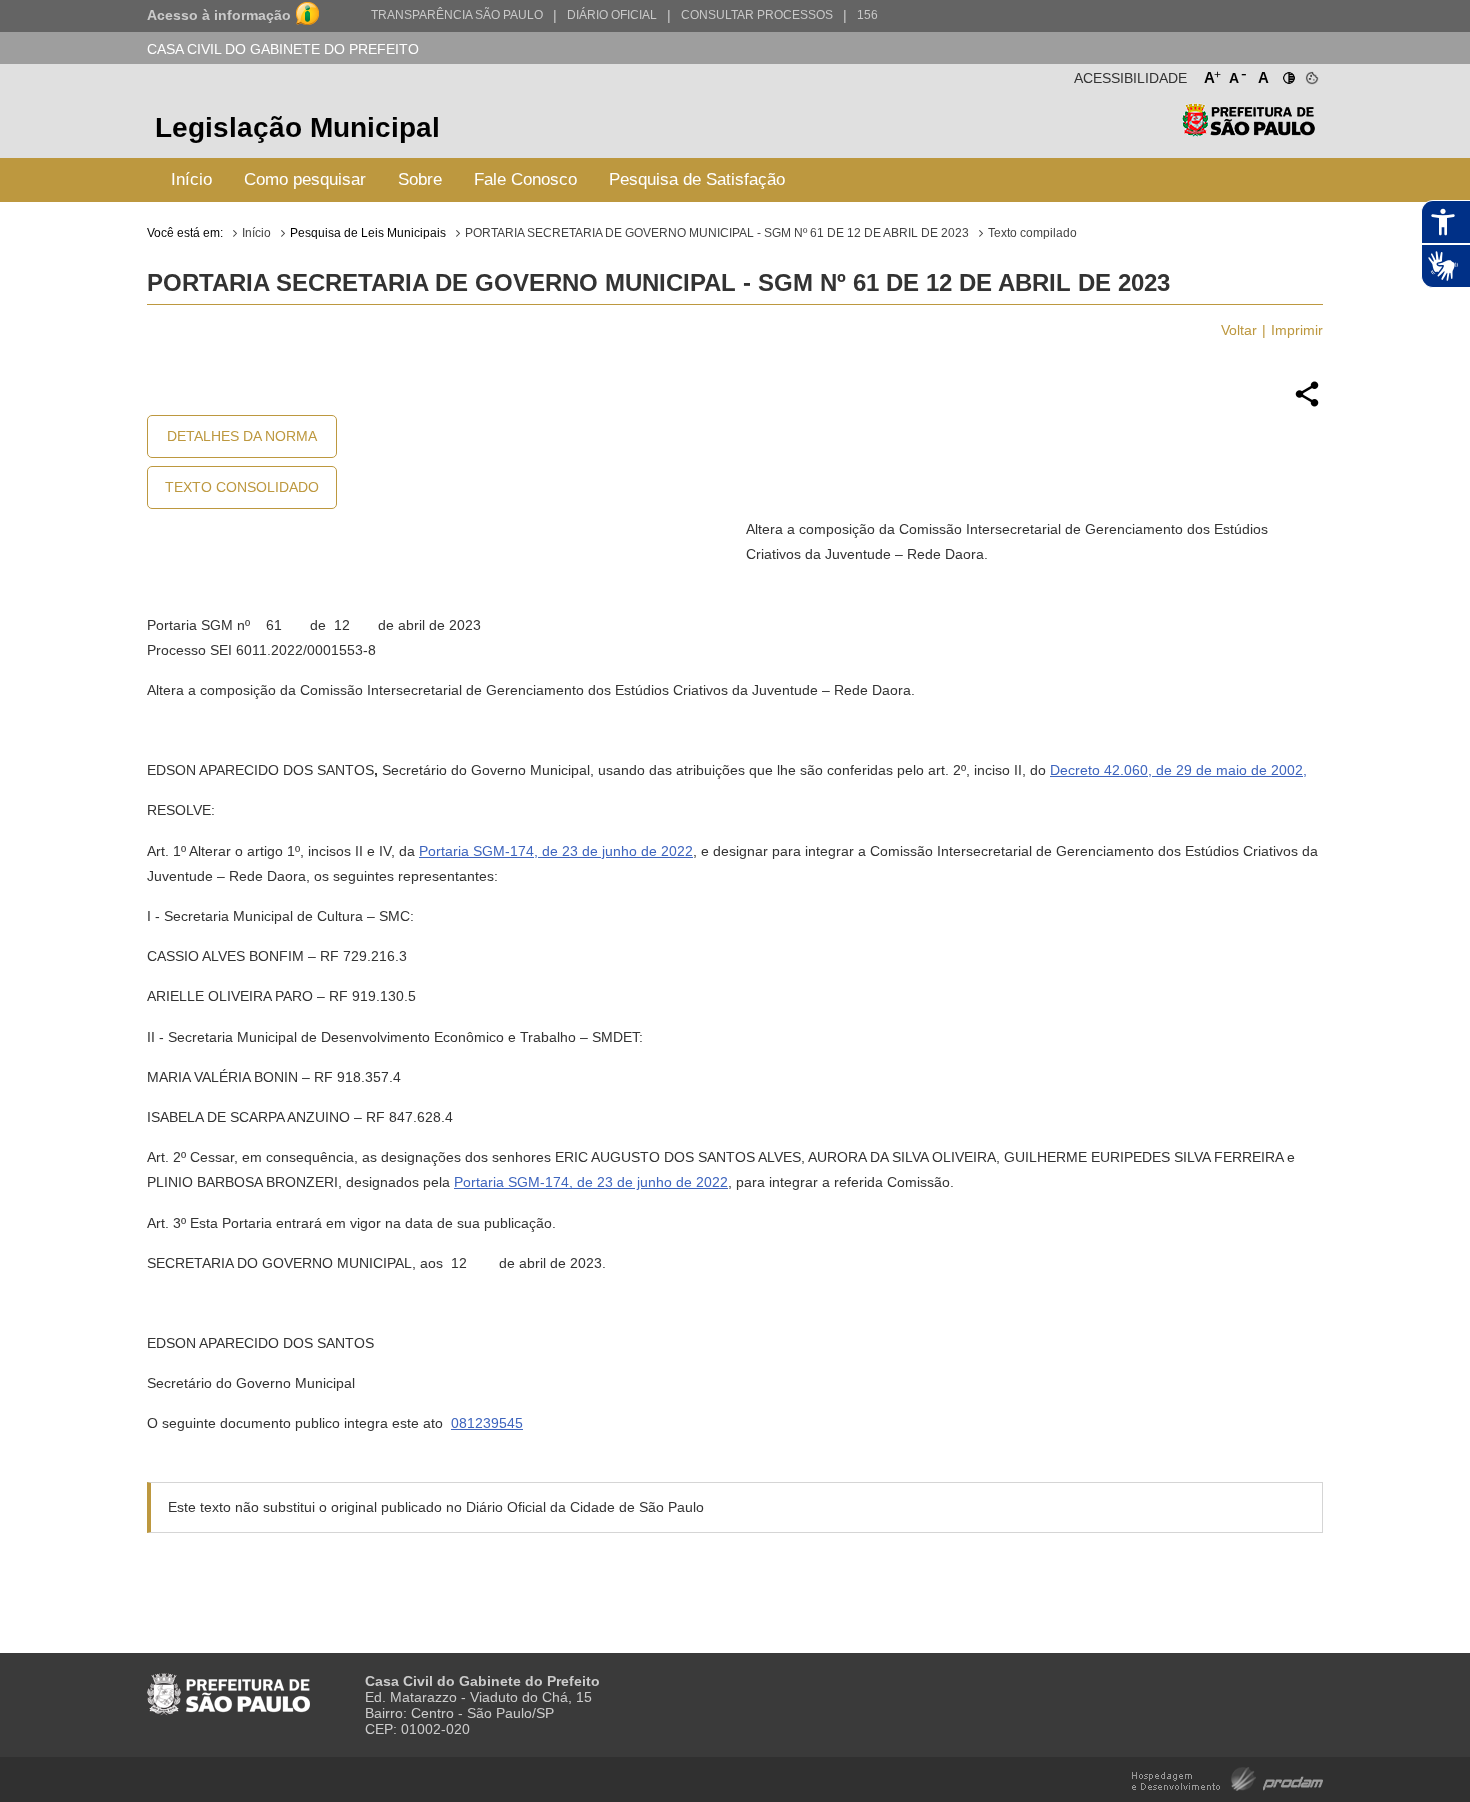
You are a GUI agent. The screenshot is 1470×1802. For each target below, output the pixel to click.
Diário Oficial (612, 15)
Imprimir (1297, 330)
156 (867, 15)
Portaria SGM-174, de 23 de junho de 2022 (556, 851)
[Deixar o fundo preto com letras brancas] (1287, 74)
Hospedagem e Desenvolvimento (1227, 1777)
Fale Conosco (525, 179)
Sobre (420, 179)
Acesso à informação (219, 15)
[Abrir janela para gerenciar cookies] (1310, 74)
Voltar (1239, 330)
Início (191, 179)
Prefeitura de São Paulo (1248, 130)
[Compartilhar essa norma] (1307, 404)
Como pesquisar (305, 179)
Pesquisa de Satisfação (697, 179)
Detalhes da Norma (242, 436)
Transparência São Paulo (457, 15)
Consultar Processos (757, 15)
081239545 (487, 1423)
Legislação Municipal (297, 127)
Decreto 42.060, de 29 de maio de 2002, (1178, 770)
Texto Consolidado (242, 487)
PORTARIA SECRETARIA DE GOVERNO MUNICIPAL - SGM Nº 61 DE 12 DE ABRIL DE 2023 (717, 233)
